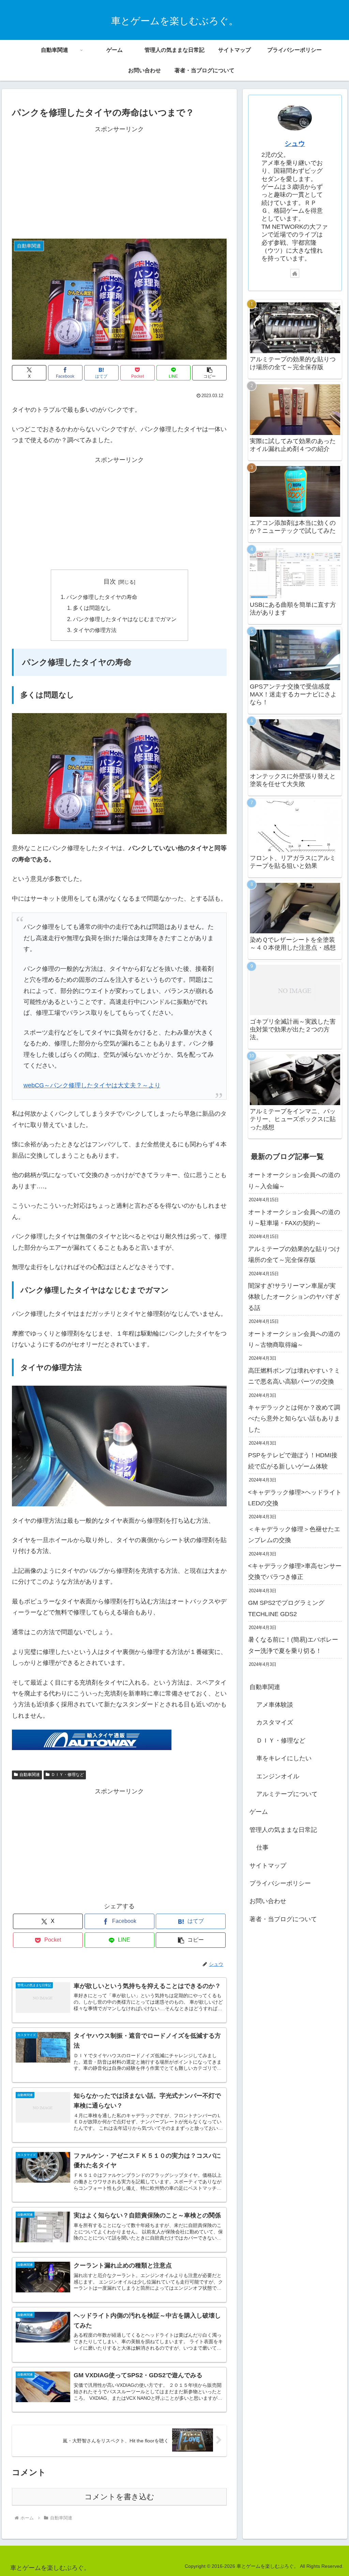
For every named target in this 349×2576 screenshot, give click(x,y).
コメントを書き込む (119, 2497)
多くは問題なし (92, 608)
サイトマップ (268, 1866)
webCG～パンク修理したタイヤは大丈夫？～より (92, 1085)
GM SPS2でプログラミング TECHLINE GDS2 (286, 1608)
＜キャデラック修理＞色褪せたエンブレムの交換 (294, 1535)
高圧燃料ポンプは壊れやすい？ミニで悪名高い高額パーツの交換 (294, 1376)
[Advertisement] (119, 182)
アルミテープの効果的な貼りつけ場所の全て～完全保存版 (294, 1254)
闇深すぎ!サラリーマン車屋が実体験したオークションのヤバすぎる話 (294, 1297)
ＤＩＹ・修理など (67, 1775)
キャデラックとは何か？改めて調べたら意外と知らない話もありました (294, 1419)
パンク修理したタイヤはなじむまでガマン (125, 619)
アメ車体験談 (275, 1705)
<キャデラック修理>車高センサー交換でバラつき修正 (295, 1571)
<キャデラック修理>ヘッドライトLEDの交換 (295, 1498)
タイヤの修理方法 (95, 630)
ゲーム (259, 1812)
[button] (209, 373)
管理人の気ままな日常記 (283, 1830)
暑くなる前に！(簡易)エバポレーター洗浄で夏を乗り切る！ (293, 1645)
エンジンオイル (278, 1776)
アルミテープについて (287, 1794)
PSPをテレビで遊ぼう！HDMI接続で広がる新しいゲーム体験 (293, 1461)
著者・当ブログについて (283, 1919)
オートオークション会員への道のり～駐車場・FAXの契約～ (294, 1218)
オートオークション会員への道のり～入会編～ (294, 1180)
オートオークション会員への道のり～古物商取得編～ (294, 1339)
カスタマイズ (275, 1722)
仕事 (262, 1848)
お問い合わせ (268, 1901)
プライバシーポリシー (280, 1883)
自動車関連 (30, 1775)
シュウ (295, 144)
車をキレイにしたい (284, 1758)
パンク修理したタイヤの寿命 (102, 597)
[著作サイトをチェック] (295, 273)
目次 (110, 582)
